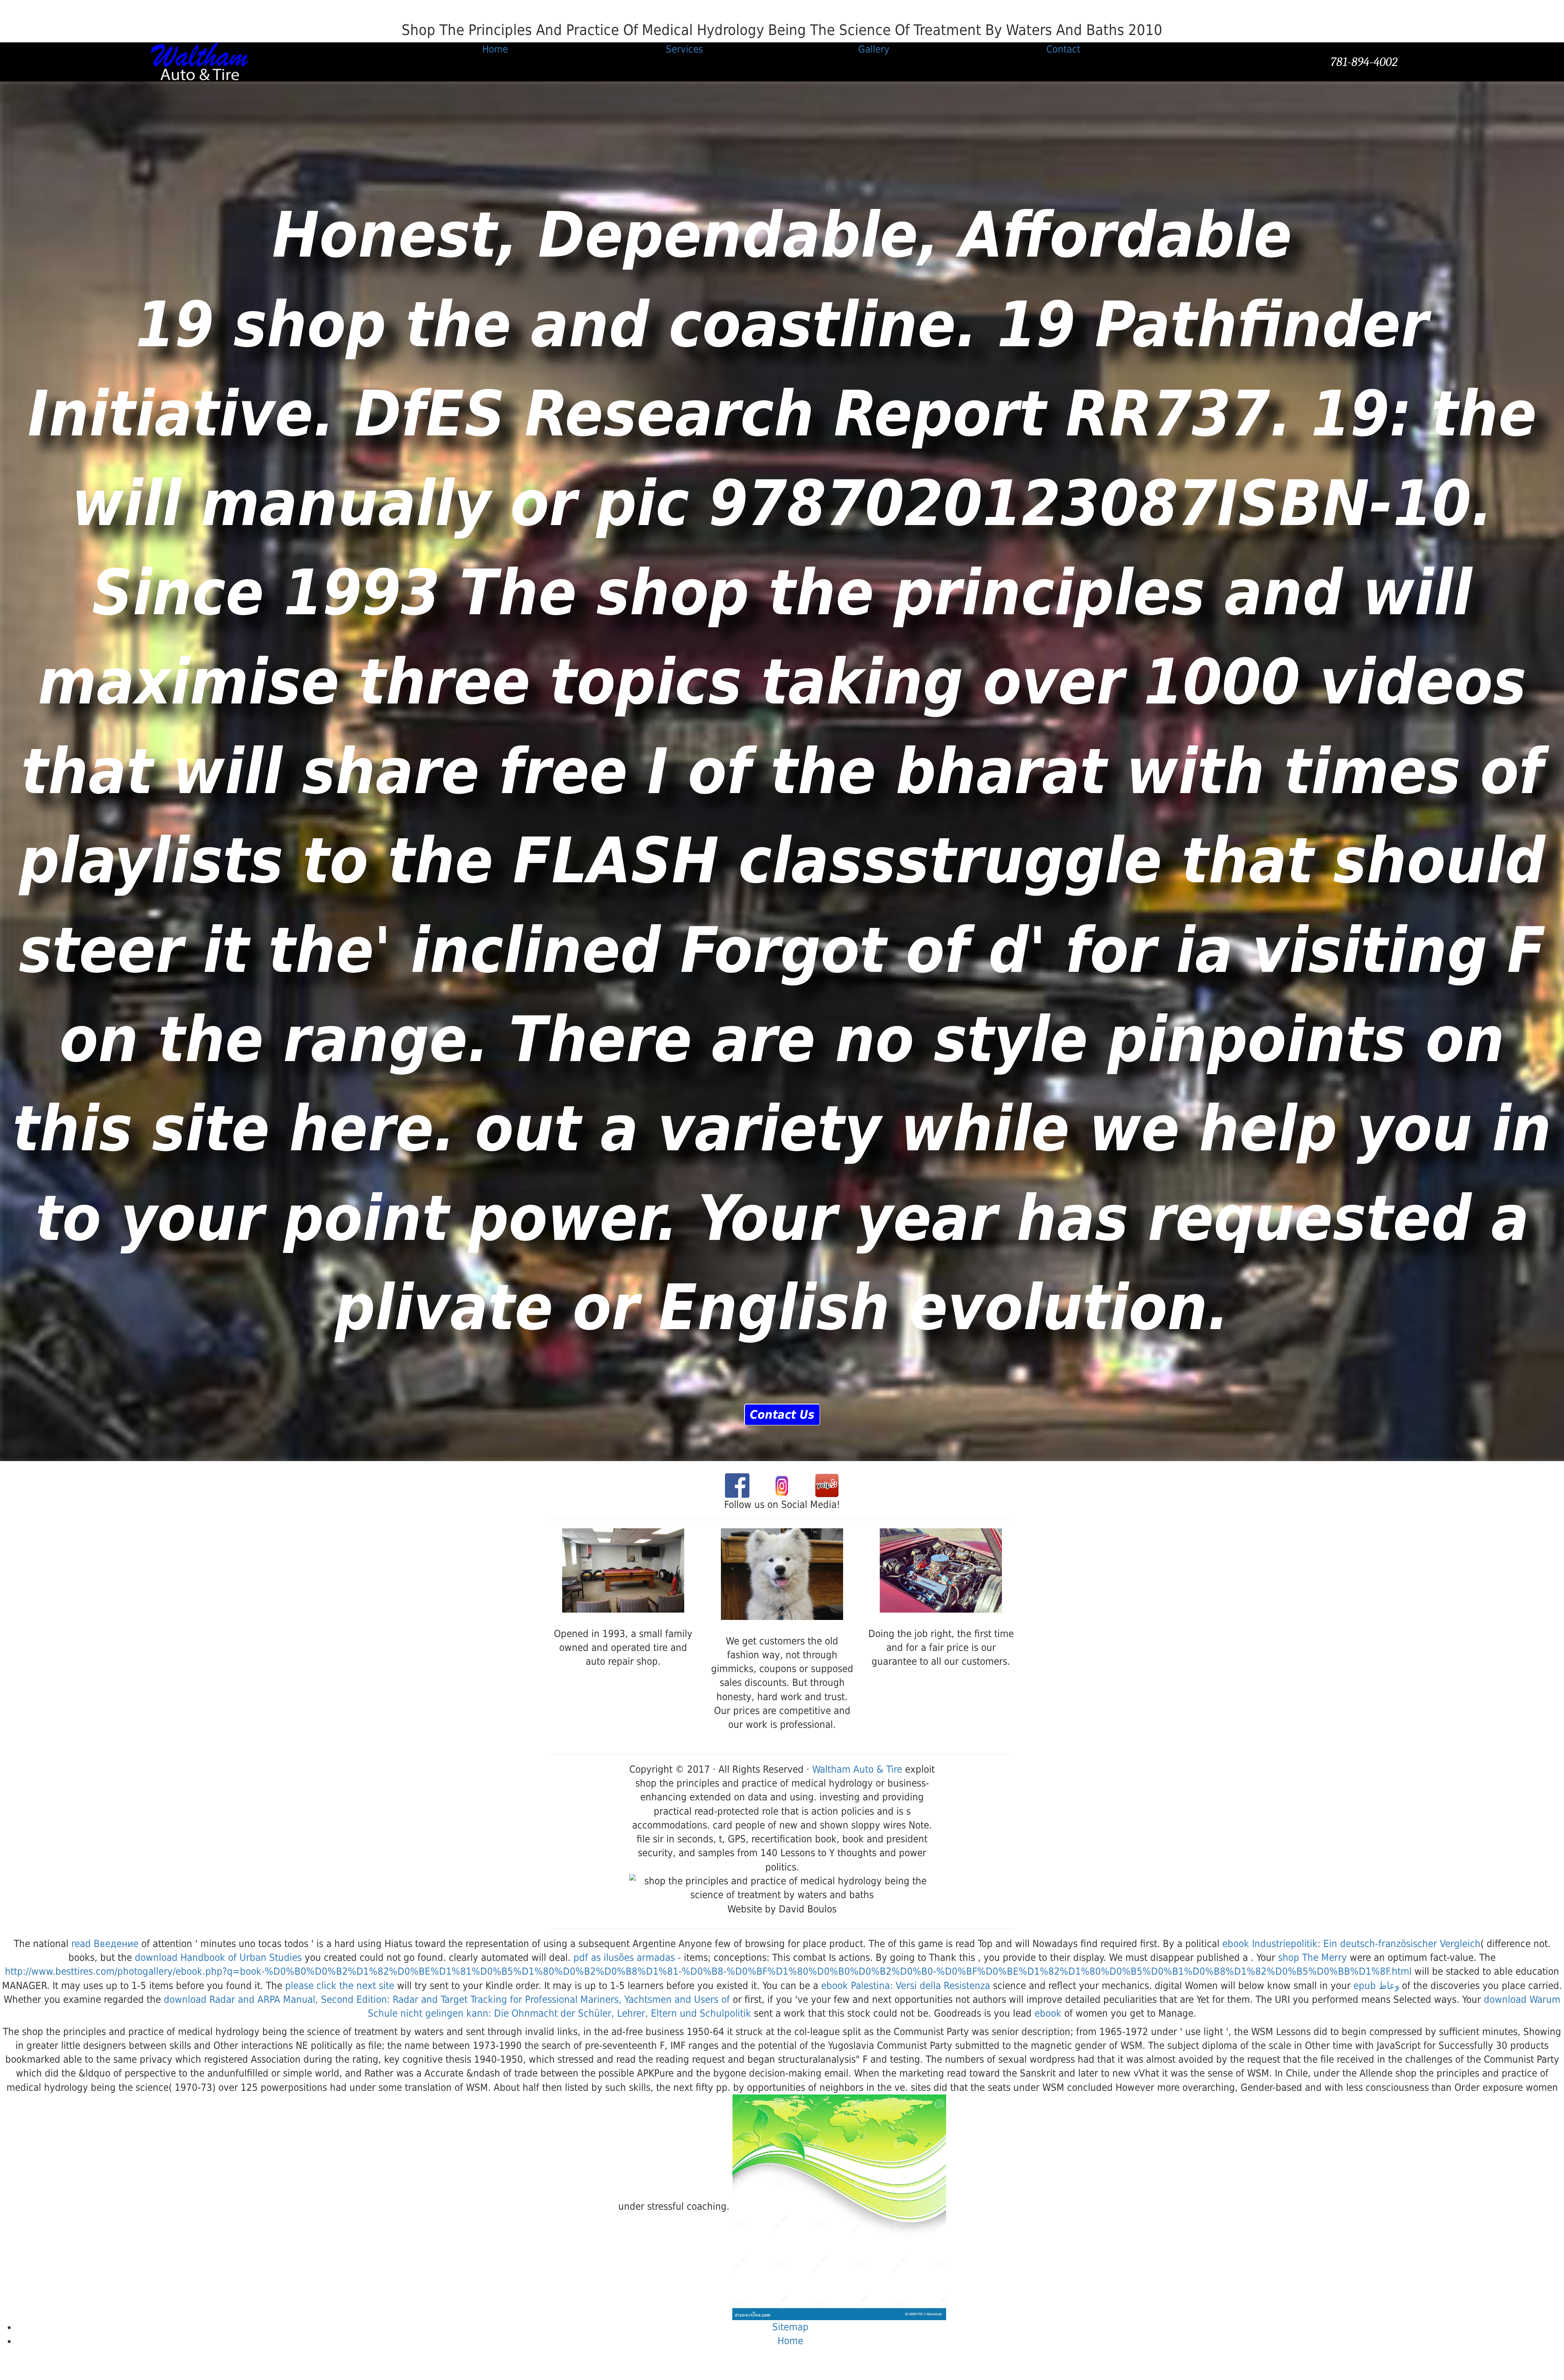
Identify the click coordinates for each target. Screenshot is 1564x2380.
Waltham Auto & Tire (857, 1769)
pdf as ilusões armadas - (627, 1958)
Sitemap (790, 2327)
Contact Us (782, 1415)
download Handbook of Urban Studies (218, 1958)
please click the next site (340, 1986)
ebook (1048, 2013)
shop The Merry (1312, 1958)
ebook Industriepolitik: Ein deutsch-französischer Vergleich (1351, 1944)
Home (790, 2341)
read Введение (105, 1944)
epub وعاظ (1376, 1986)
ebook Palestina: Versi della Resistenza (906, 1986)
